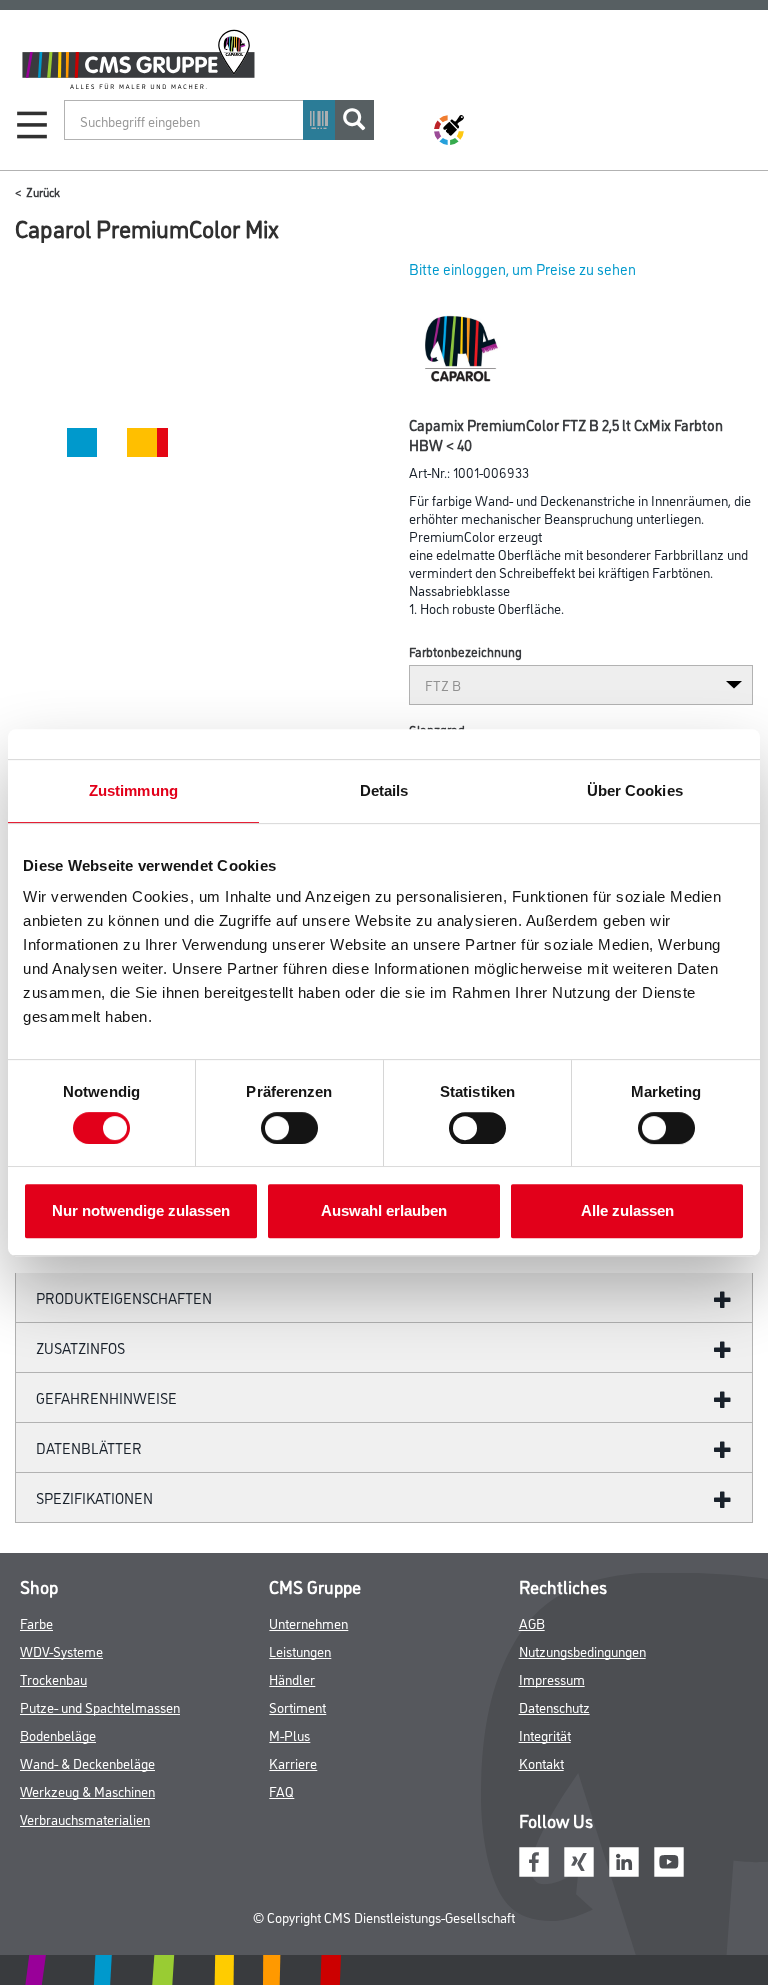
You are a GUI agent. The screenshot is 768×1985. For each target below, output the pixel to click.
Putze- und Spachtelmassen (100, 1706)
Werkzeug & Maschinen (87, 1790)
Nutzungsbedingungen (582, 1650)
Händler (292, 1678)
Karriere (293, 1762)
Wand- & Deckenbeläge (87, 1762)
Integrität (545, 1734)
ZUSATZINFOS (80, 1347)
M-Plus (289, 1734)
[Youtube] (669, 1858)
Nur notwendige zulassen (141, 1210)
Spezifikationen (94, 1497)
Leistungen (300, 1650)
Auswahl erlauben (384, 1210)
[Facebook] (534, 1858)
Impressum (552, 1678)
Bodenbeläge (58, 1734)
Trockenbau (53, 1678)
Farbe (36, 1622)
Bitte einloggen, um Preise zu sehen (522, 268)
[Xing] (579, 1858)
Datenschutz (554, 1706)
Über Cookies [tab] (635, 790)
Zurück (43, 191)
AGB (532, 1622)
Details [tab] (384, 790)
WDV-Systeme (61, 1650)
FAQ (281, 1790)
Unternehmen (308, 1622)
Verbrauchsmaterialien (85, 1818)
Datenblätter (89, 1447)
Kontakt (541, 1762)
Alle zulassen (627, 1210)
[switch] (294, 1128)
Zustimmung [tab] (133, 790)
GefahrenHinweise (106, 1397)
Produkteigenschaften (124, 1297)
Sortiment (297, 1706)
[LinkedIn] (624, 1858)
